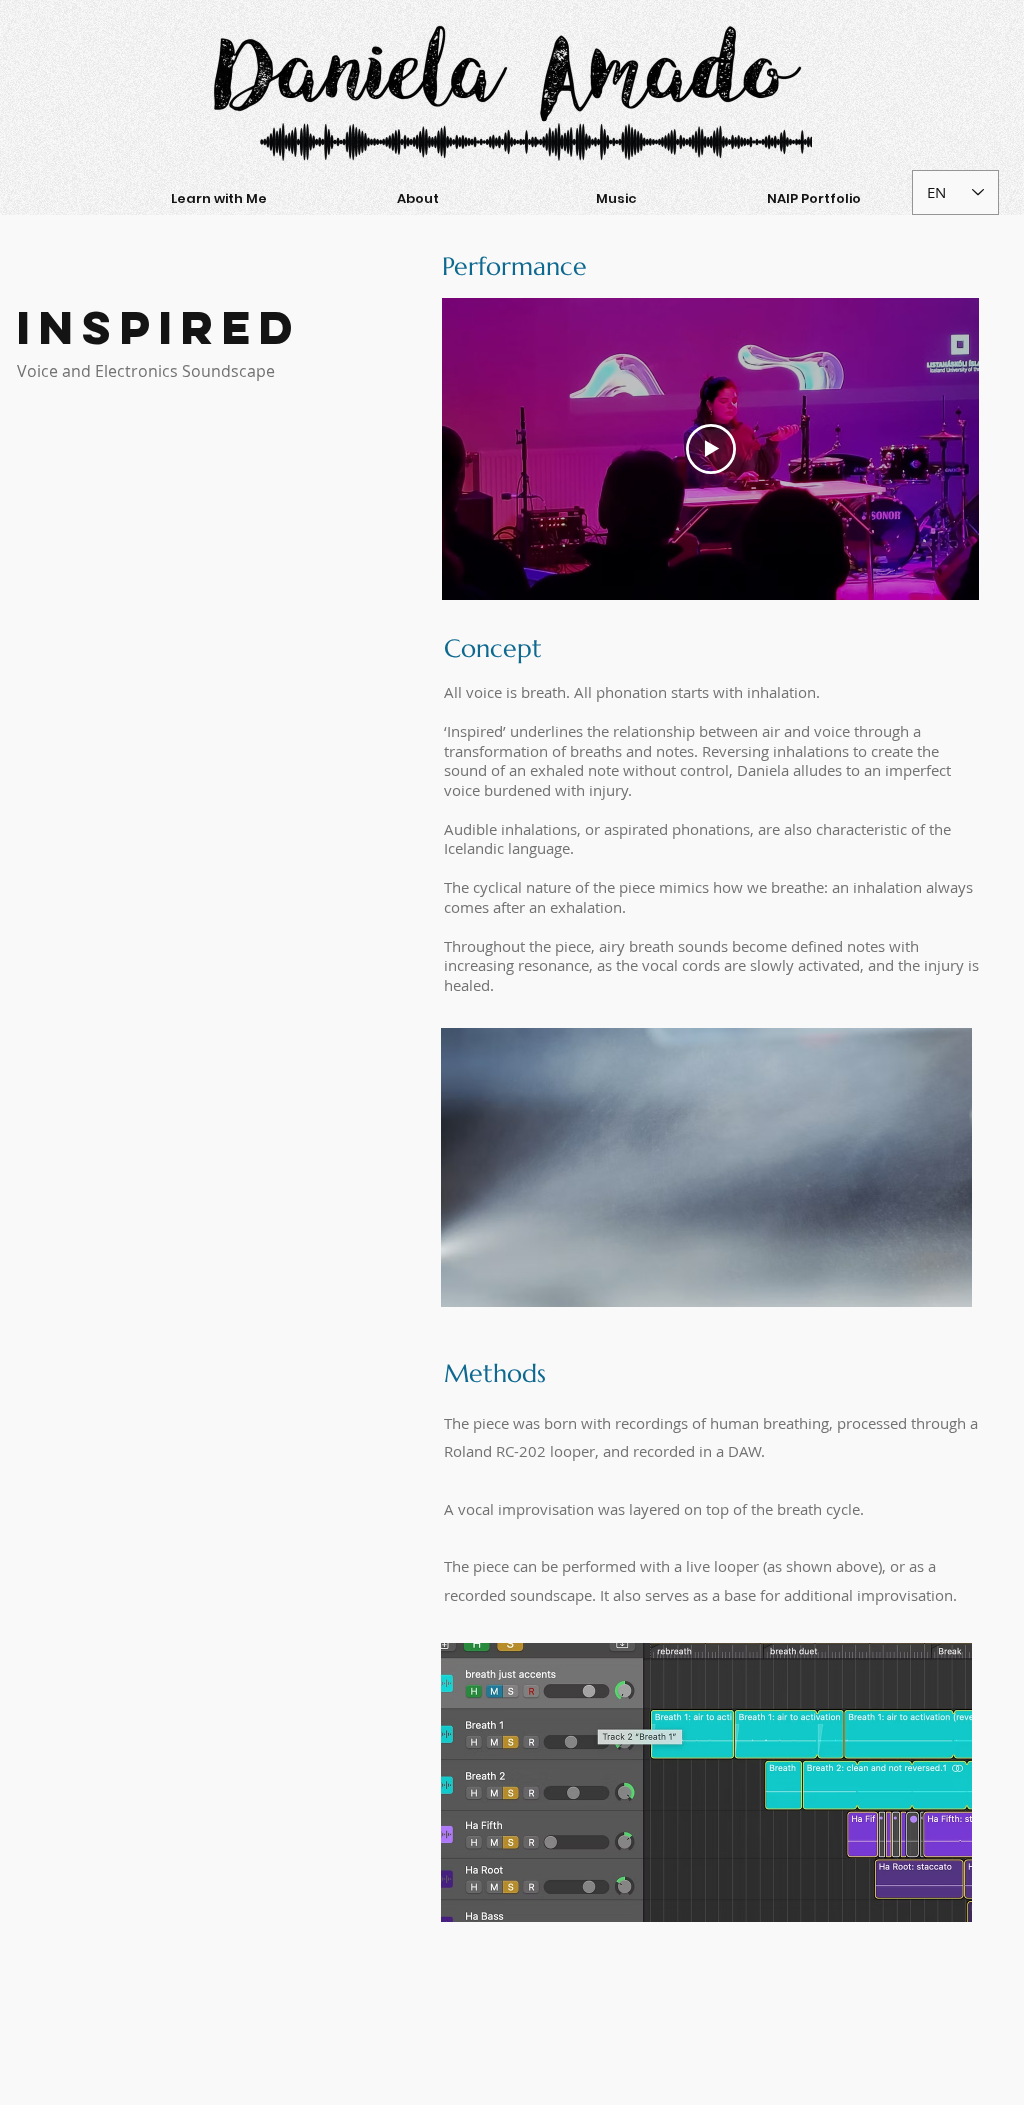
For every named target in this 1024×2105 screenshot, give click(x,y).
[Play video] (711, 449)
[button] (218, 199)
